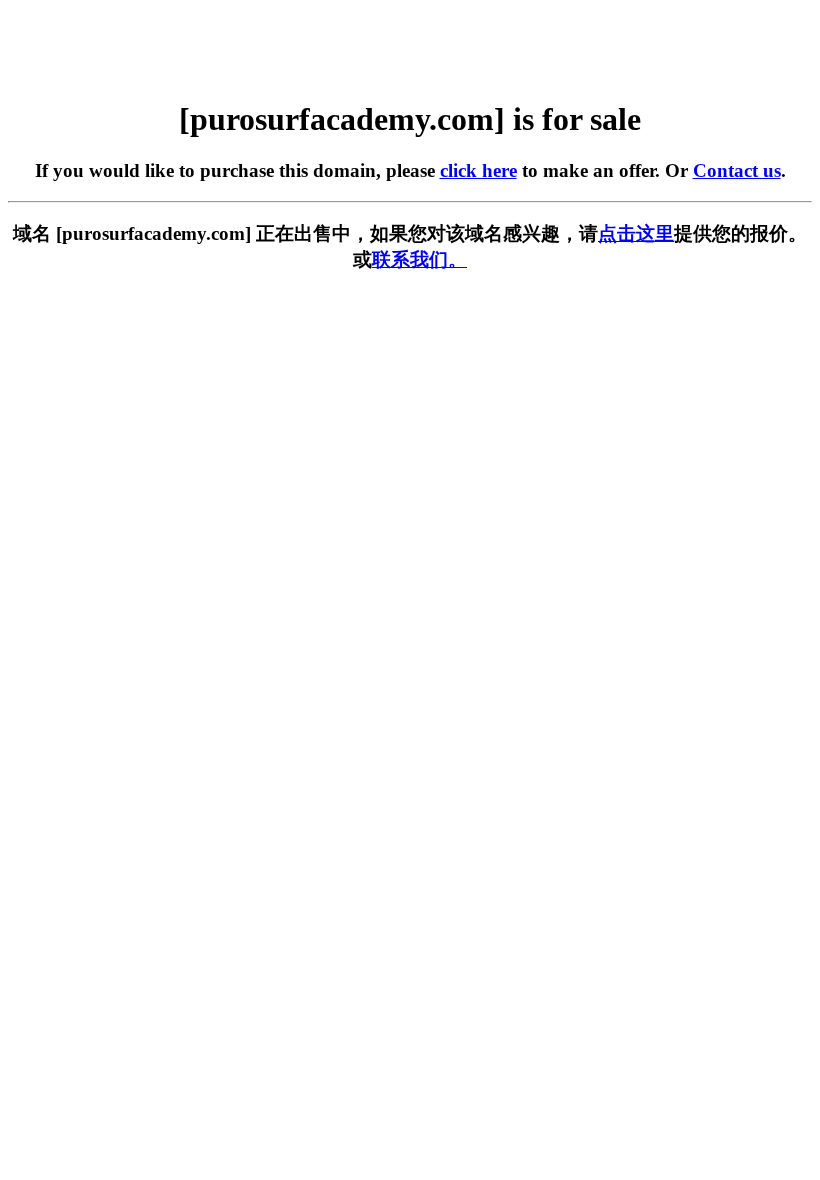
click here (478, 170)
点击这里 (636, 233)
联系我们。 (419, 259)
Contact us (737, 170)
